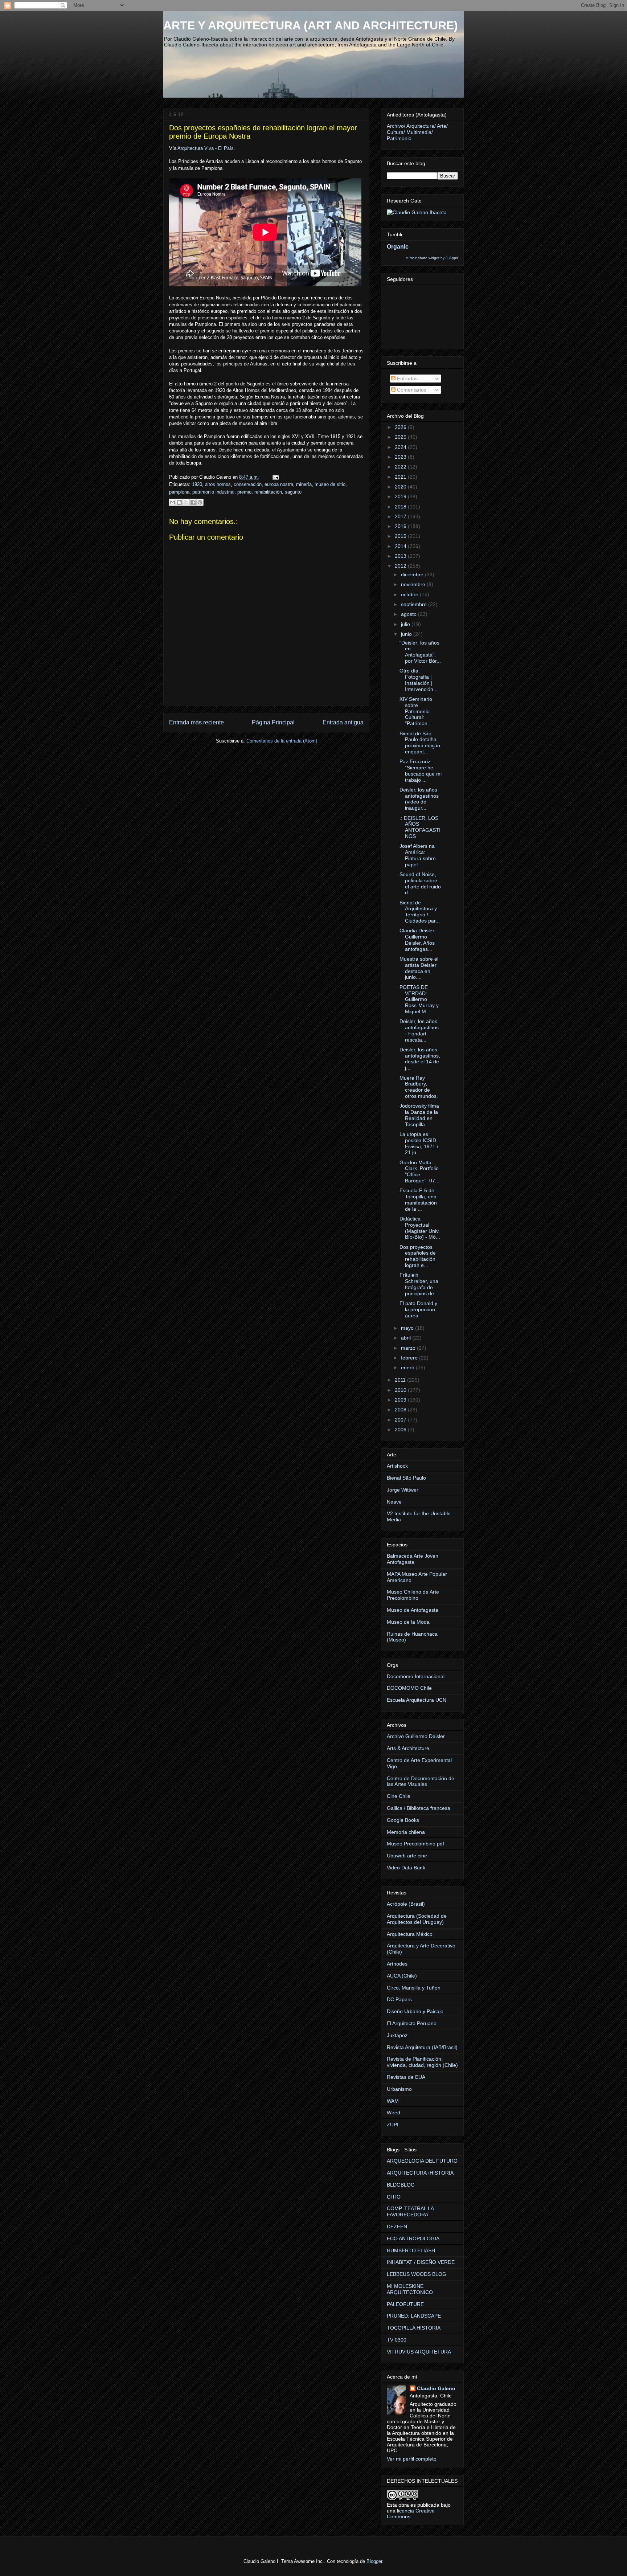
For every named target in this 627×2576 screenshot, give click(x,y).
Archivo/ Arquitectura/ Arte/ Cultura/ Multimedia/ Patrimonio (417, 132)
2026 (401, 427)
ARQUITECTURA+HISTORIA (420, 2173)
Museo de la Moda (408, 1622)
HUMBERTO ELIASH (411, 2250)
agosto (409, 614)
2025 (401, 437)
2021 (401, 477)
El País (226, 148)
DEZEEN (397, 2227)
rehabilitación (268, 492)
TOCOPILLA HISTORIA (414, 2328)
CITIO (394, 2197)
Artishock (397, 1466)
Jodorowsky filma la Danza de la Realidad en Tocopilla (419, 1115)
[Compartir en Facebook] (193, 502)
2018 (401, 507)
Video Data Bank (406, 1868)
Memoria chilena (406, 1832)
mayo (408, 1328)
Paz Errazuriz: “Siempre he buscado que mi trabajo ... (421, 770)
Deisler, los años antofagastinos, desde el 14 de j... (420, 1059)
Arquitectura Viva (196, 148)
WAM (393, 2101)
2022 (401, 467)
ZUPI (393, 2125)
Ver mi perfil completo (412, 2459)
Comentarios (411, 390)
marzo (409, 1348)
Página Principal (273, 722)
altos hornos (218, 484)
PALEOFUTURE (405, 2304)
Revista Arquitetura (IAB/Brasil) (422, 2047)
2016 (401, 526)
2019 (401, 496)
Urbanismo (399, 2089)
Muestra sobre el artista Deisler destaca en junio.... (419, 968)
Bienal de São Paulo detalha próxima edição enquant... (420, 743)
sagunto (293, 492)
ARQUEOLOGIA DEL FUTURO (422, 2161)
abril (407, 1338)
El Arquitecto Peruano (412, 2023)
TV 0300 (397, 2340)
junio (407, 634)
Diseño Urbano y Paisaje (415, 2011)
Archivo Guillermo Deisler (416, 1736)
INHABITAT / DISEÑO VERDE (421, 2262)
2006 (401, 1430)
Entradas (407, 379)
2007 (401, 1420)
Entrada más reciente (196, 722)
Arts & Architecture (408, 1748)
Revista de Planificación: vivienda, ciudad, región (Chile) (422, 2062)
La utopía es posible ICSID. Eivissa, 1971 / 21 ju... (419, 1143)
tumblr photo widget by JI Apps (432, 258)
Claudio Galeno (436, 2388)
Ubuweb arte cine (407, 1856)
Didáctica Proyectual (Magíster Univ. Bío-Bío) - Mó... (420, 1228)
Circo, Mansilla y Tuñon (414, 1988)
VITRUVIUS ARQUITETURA (419, 2352)
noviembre (414, 584)
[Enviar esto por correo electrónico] (172, 502)
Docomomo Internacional (416, 1676)
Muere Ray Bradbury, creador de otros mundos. (419, 1087)
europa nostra (279, 484)
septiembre (415, 604)
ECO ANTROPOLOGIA (413, 2238)
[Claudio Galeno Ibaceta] (417, 212)
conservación (248, 484)
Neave (394, 1502)
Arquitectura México (410, 1934)
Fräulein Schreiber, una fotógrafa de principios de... (419, 1284)
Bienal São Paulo (406, 1478)
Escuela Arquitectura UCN (417, 1700)
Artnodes (397, 1964)
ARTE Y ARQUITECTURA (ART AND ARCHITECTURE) (311, 25)
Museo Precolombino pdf (415, 1844)
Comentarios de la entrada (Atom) (282, 741)
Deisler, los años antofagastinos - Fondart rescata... (419, 1030)
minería (304, 484)
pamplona (179, 492)
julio (406, 624)
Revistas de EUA (406, 2077)
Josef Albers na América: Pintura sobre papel (418, 855)
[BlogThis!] (179, 502)
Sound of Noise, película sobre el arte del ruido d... (420, 883)
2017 (401, 516)
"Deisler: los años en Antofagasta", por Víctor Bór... (420, 652)
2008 (401, 1410)
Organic (398, 246)
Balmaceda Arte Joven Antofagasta (413, 1559)
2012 (401, 566)
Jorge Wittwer (403, 1490)
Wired (394, 2113)
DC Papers (399, 1999)
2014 (401, 546)
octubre (410, 594)
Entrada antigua (343, 722)
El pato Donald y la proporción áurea (418, 1309)
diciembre (413, 575)
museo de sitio (330, 484)
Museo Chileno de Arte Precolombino (413, 1595)
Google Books (403, 1820)
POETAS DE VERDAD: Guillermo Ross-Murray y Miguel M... (419, 999)
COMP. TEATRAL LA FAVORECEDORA (410, 2211)
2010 (401, 1390)
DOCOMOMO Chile (409, 1688)
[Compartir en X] (186, 502)
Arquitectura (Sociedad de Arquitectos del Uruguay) (417, 1919)
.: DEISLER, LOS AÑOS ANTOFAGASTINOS (420, 827)
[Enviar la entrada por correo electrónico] (274, 477)
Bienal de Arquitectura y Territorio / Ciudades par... (420, 912)
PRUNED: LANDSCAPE (414, 2316)
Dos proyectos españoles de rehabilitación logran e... (418, 1256)
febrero (410, 1358)
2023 (401, 457)
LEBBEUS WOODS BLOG (417, 2274)
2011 (401, 1380)
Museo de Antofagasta (413, 1610)
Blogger (374, 2561)
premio (244, 492)
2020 (401, 487)
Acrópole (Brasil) (406, 1904)
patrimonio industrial (213, 492)
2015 (401, 536)
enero (408, 1367)
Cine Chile (399, 1796)
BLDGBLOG (401, 2185)
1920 (197, 484)
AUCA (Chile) (402, 1976)
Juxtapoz (397, 2035)
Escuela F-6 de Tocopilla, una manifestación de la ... (418, 1199)
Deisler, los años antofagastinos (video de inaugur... (419, 799)
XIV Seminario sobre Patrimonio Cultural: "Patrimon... (416, 711)
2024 (401, 447)
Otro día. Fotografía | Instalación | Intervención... (419, 680)
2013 (401, 556)
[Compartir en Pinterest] (200, 502)
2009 (401, 1400)
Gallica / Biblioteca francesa (419, 1808)
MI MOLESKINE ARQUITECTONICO (410, 2289)
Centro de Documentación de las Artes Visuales (421, 1781)
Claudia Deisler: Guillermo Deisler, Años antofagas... (418, 940)
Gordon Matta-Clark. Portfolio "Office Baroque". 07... (419, 1172)
